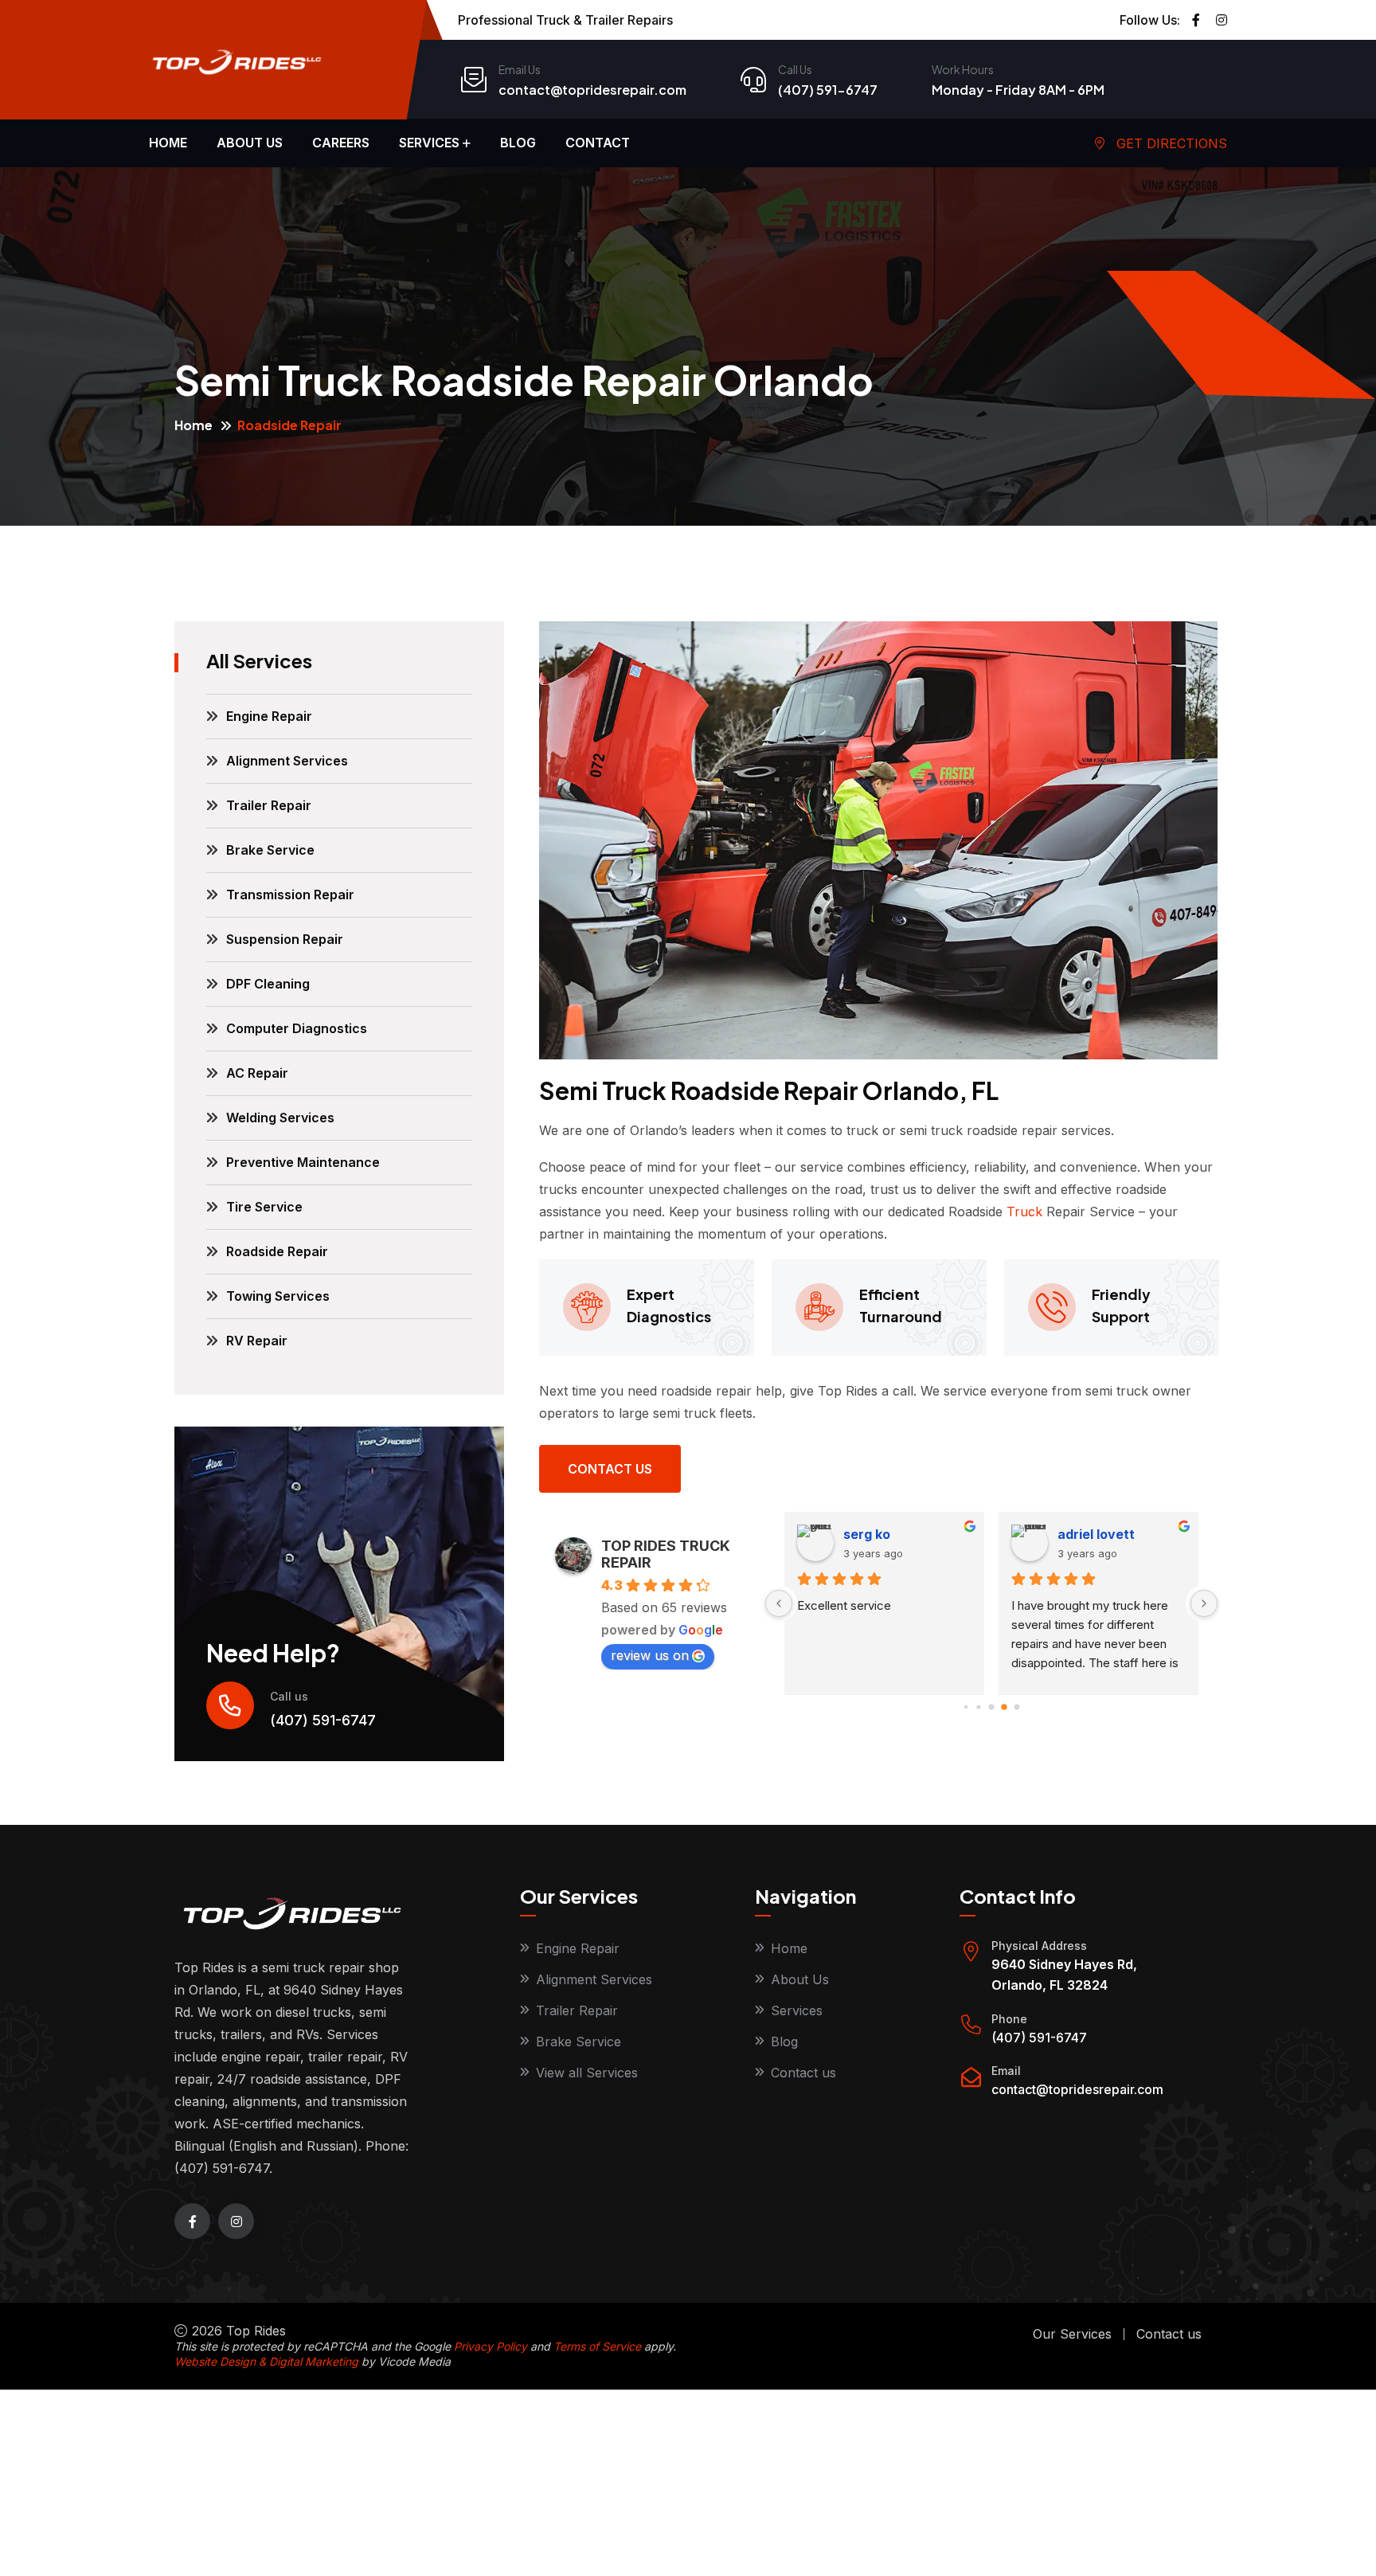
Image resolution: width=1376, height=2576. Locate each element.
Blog (518, 143)
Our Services (1072, 2334)
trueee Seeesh (890, 1534)
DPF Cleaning (268, 984)
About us (250, 143)
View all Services (587, 2073)
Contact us (610, 1469)
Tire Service (264, 1207)
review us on (650, 1655)
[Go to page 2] (979, 1707)
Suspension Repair (285, 939)
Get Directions (1170, 143)
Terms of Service (597, 2346)
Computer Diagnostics (297, 1028)
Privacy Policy (491, 2346)
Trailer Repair (269, 805)
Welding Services (280, 1118)
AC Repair (257, 1073)
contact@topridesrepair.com (592, 90)
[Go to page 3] (991, 1707)
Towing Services (278, 1296)
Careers (341, 143)
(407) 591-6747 (828, 90)
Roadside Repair (277, 1251)
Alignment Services (287, 761)
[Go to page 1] (966, 1707)
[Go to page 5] (1017, 1707)
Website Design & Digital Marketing (266, 2361)
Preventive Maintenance (303, 1162)
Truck (1024, 1212)
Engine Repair (269, 716)
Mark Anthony (1103, 1534)
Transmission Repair (290, 895)
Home (168, 143)
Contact (598, 143)
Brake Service (270, 850)
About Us (800, 1979)
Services (429, 143)
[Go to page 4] (1005, 1707)
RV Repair (257, 1341)
